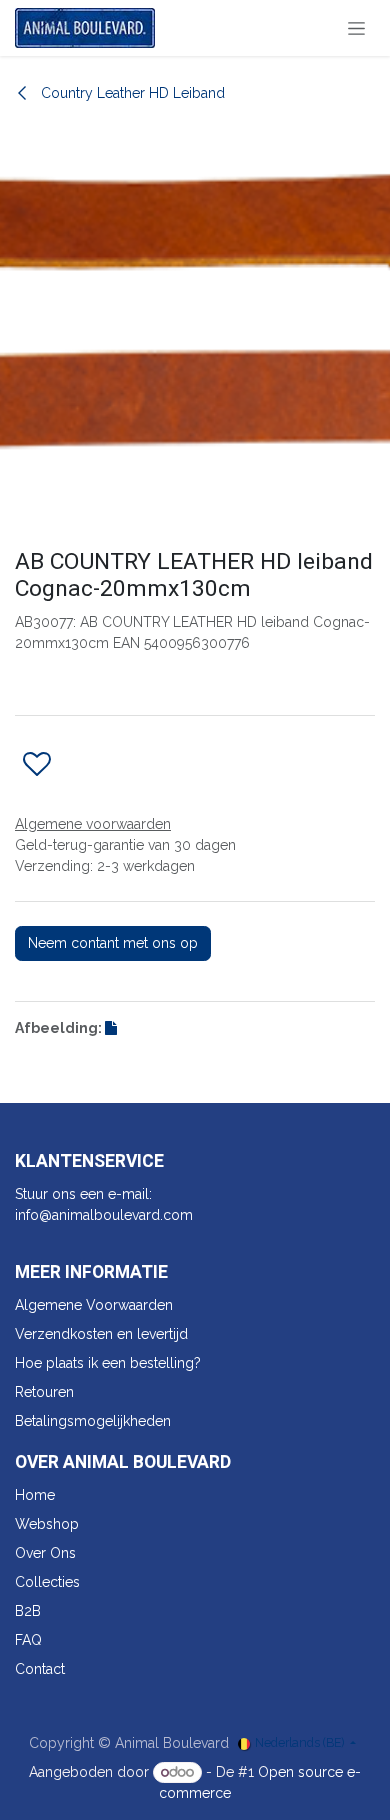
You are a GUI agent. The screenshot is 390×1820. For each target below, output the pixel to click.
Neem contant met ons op (113, 943)
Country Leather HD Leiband (131, 93)
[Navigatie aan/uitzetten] (356, 28)
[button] (37, 765)
